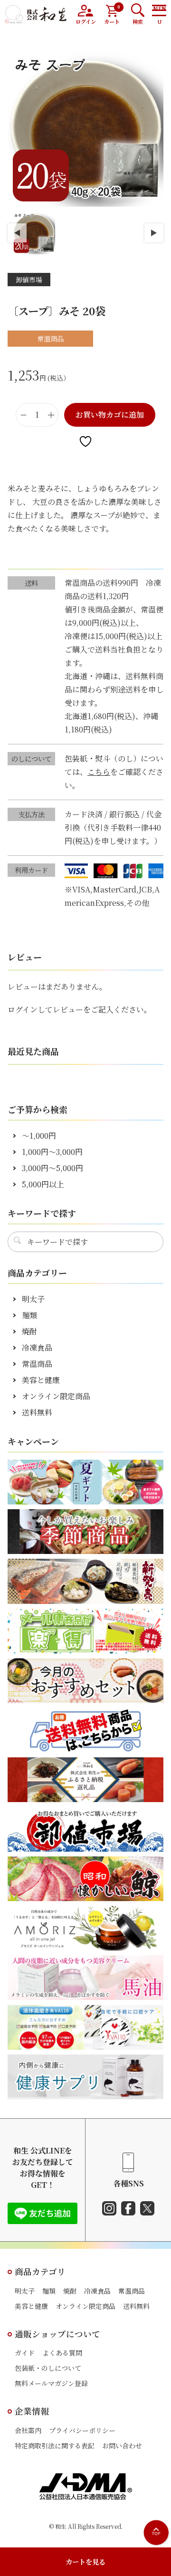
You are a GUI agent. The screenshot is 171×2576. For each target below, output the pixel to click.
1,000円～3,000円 (52, 1152)
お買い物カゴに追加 (110, 415)
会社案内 (28, 2430)
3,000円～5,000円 (52, 1168)
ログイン (86, 21)
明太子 (33, 1299)
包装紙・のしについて (48, 2368)
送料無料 (37, 1412)
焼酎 (29, 1331)
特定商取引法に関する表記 (55, 2446)
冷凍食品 (37, 1348)
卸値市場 (29, 280)
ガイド (25, 2353)
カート (112, 15)
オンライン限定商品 (56, 1396)
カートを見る (85, 2561)
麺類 (29, 1315)
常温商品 (37, 1364)
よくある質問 (62, 2353)
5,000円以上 (43, 1184)
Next (154, 233)
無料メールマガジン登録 (51, 2383)
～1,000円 (39, 1136)
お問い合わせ (122, 2446)
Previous (17, 233)
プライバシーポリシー (82, 2430)
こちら (99, 772)
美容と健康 (41, 1380)
